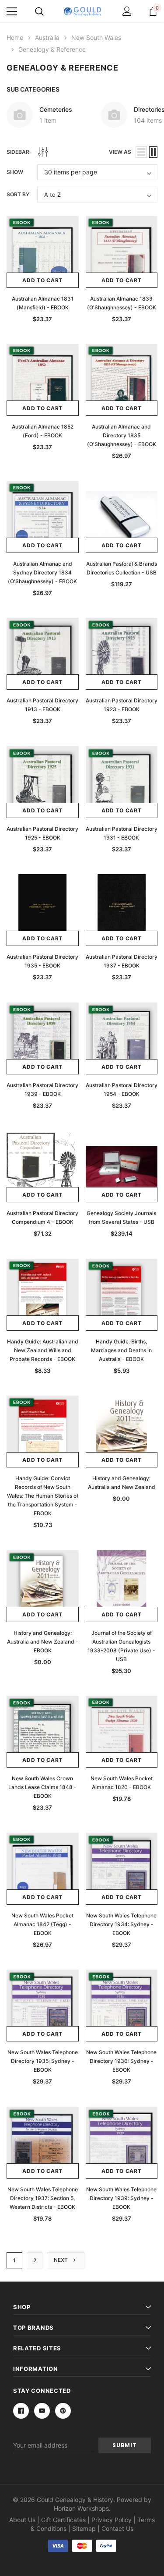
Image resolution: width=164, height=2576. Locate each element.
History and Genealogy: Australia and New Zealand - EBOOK (43, 1642)
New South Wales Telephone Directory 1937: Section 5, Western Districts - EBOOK (43, 2198)
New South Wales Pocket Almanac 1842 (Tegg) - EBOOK (42, 1924)
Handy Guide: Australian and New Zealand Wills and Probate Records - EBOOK (43, 1350)
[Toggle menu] (12, 11)
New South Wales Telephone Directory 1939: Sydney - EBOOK (121, 2198)
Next (61, 2260)
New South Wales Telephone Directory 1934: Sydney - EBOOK (121, 1924)
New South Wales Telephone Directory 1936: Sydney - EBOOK (121, 2061)
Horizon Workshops (81, 2508)
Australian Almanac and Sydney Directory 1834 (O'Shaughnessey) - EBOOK (42, 572)
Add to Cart (42, 280)
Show (15, 172)
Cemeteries (56, 109)
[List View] (141, 152)
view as (120, 152)
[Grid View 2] (153, 152)
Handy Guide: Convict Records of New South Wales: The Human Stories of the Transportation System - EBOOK (43, 1496)
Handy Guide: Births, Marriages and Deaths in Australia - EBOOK (121, 1350)
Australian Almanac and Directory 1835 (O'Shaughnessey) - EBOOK (122, 435)
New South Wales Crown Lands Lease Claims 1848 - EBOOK (42, 1787)
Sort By (18, 194)
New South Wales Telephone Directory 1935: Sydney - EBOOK (43, 2061)
